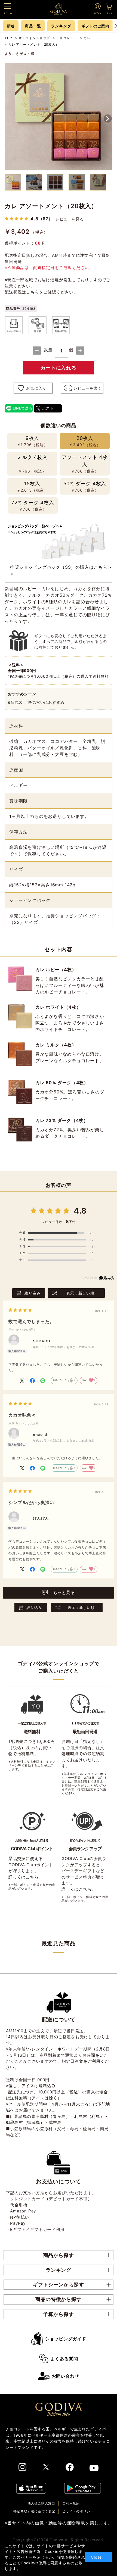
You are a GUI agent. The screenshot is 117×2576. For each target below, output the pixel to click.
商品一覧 (33, 26)
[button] (108, 118)
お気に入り (36, 388)
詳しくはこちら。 (26, 1877)
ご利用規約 (71, 2503)
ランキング (61, 26)
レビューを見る (70, 219)
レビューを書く (88, 388)
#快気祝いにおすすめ (45, 702)
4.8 (80, 1211)
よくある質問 (64, 2359)
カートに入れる (59, 368)
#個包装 (15, 702)
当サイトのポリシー (78, 2511)
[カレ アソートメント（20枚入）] (59, 117)
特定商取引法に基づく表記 (34, 2511)
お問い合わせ (65, 2376)
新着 (11, 26)
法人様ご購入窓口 (41, 2503)
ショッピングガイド (66, 2339)
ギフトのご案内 (96, 26)
